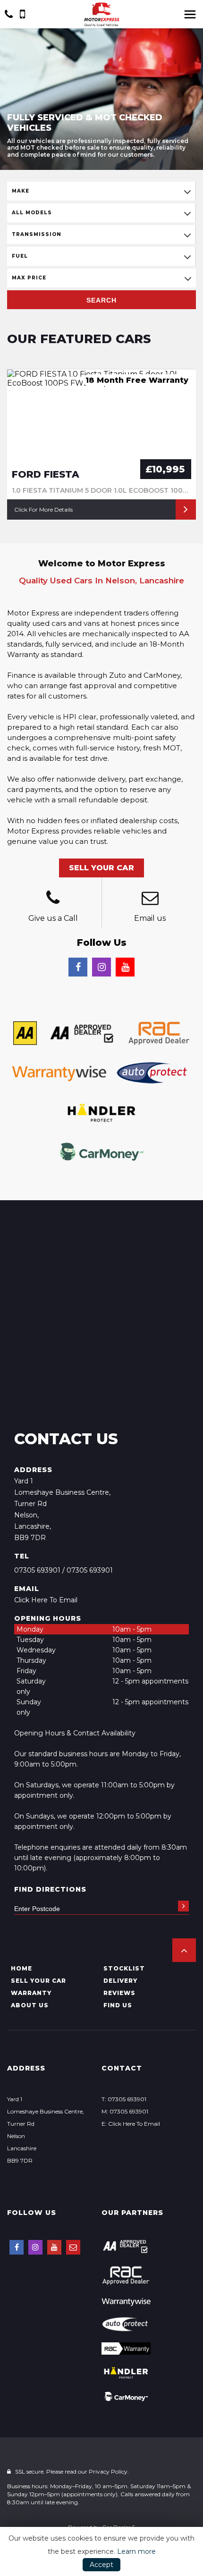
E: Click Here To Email (131, 2124)
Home (21, 1968)
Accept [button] (101, 2565)
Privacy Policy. (109, 2471)
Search (101, 300)
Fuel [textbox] (20, 256)
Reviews (119, 1993)
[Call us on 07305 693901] (53, 899)
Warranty (31, 1993)
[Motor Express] (101, 15)
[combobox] (101, 191)
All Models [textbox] (32, 213)
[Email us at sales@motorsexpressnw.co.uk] (150, 899)
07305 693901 (37, 1570)
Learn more (136, 2551)
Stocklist (124, 1968)
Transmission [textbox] (37, 234)
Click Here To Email (46, 1600)
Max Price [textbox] (29, 278)
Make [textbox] (21, 191)
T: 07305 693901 (124, 2099)
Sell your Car (38, 1981)
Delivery (120, 1981)
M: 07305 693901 (125, 2111)
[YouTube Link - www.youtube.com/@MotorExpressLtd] (125, 967)
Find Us (118, 2005)
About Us (30, 2005)
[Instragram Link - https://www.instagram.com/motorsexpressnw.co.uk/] (101, 967)
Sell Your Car (101, 868)
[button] (184, 1950)
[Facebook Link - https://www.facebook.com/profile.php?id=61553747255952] (78, 967)
